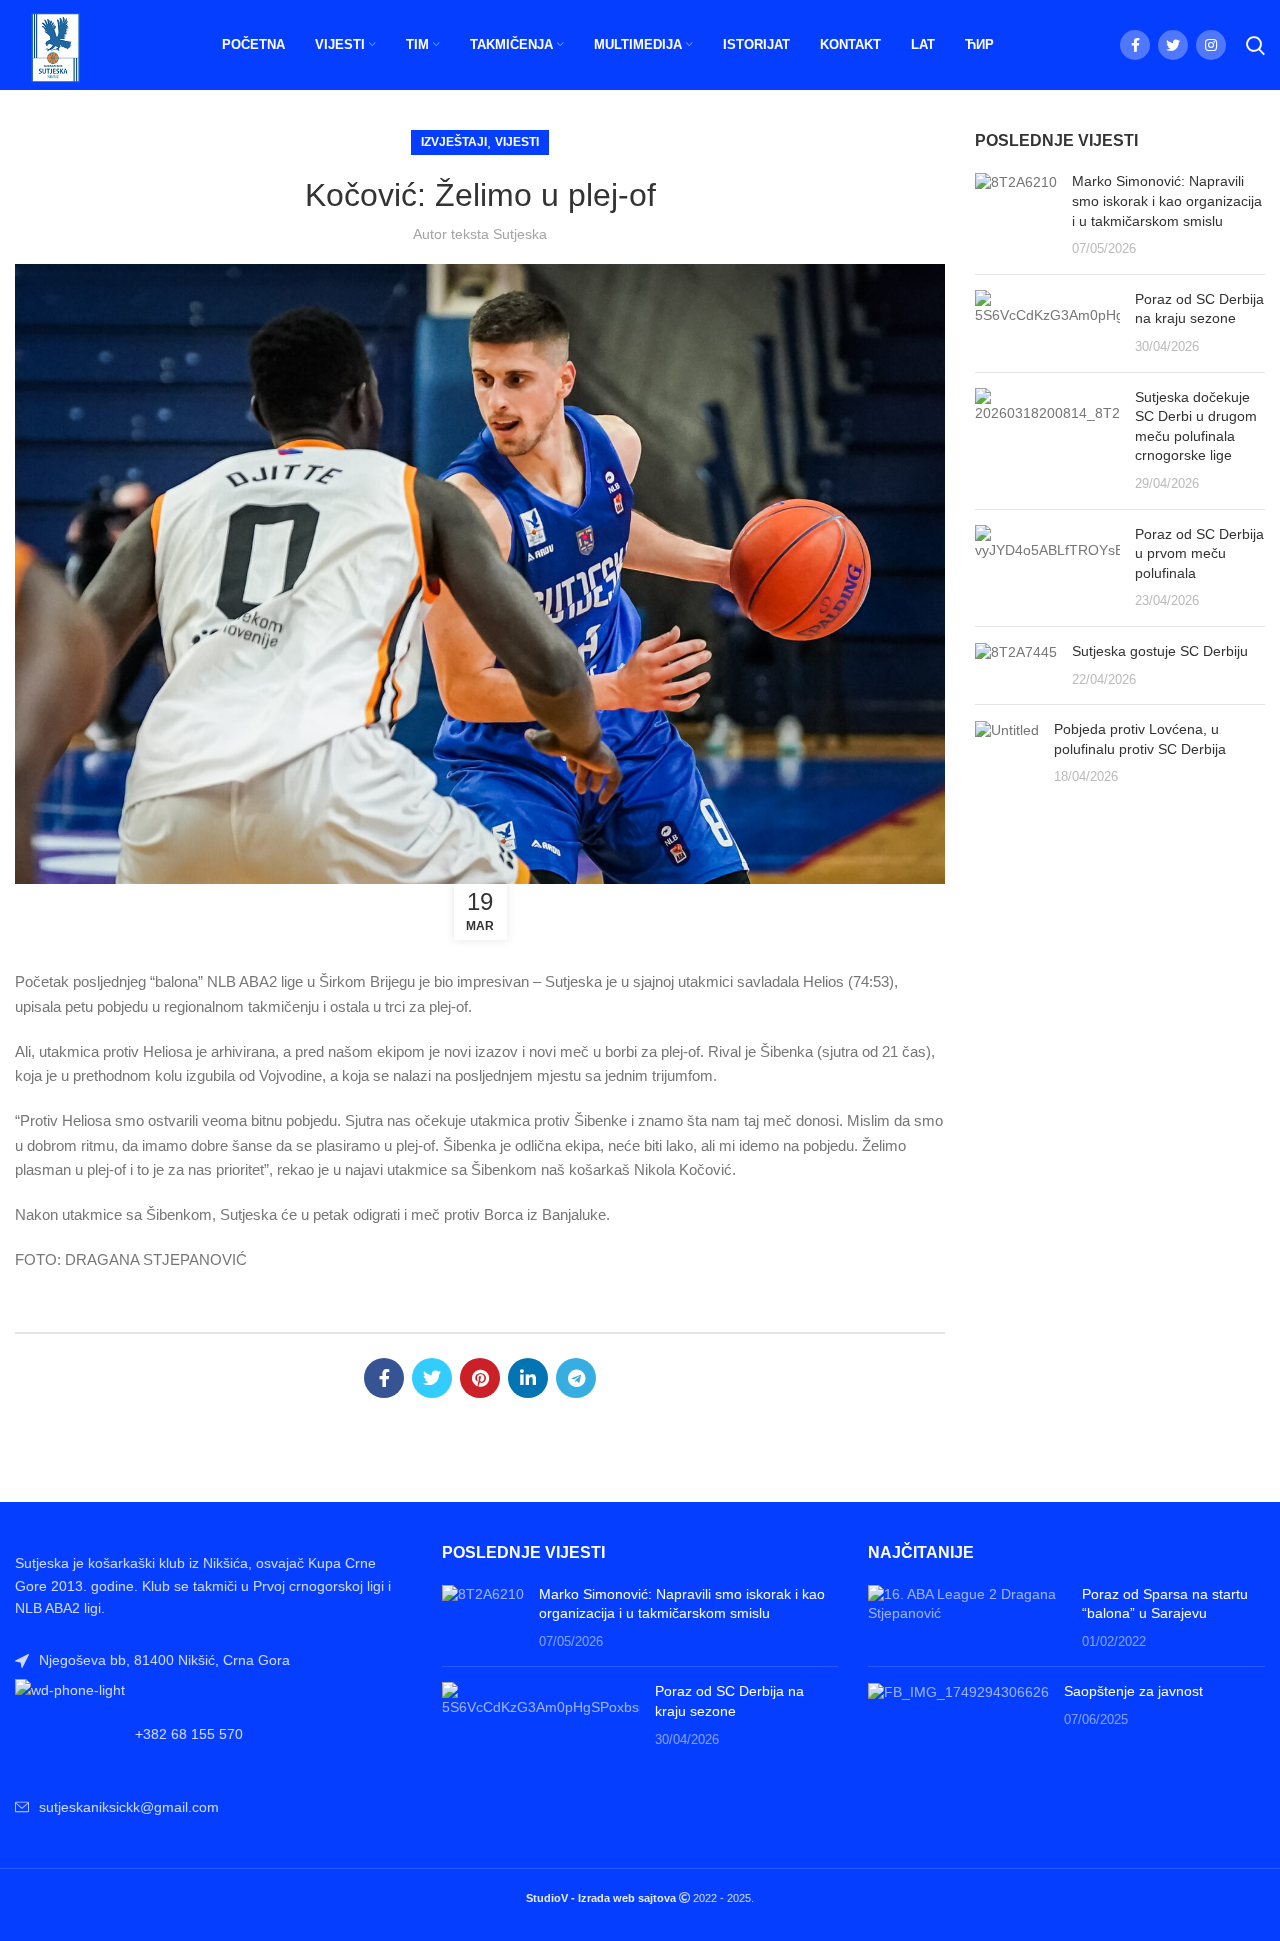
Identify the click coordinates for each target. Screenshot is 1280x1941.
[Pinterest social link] (480, 1378)
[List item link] (213, 1734)
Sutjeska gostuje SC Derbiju (1160, 651)
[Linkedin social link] (528, 1378)
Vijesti (517, 142)
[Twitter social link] (1173, 45)
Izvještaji (454, 142)
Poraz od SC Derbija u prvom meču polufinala (1199, 553)
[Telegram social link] (576, 1378)
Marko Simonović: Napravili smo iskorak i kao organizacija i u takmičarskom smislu (1167, 200)
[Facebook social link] (1135, 45)
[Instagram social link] (1211, 45)
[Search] (1255, 45)
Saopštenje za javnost (1133, 1691)
